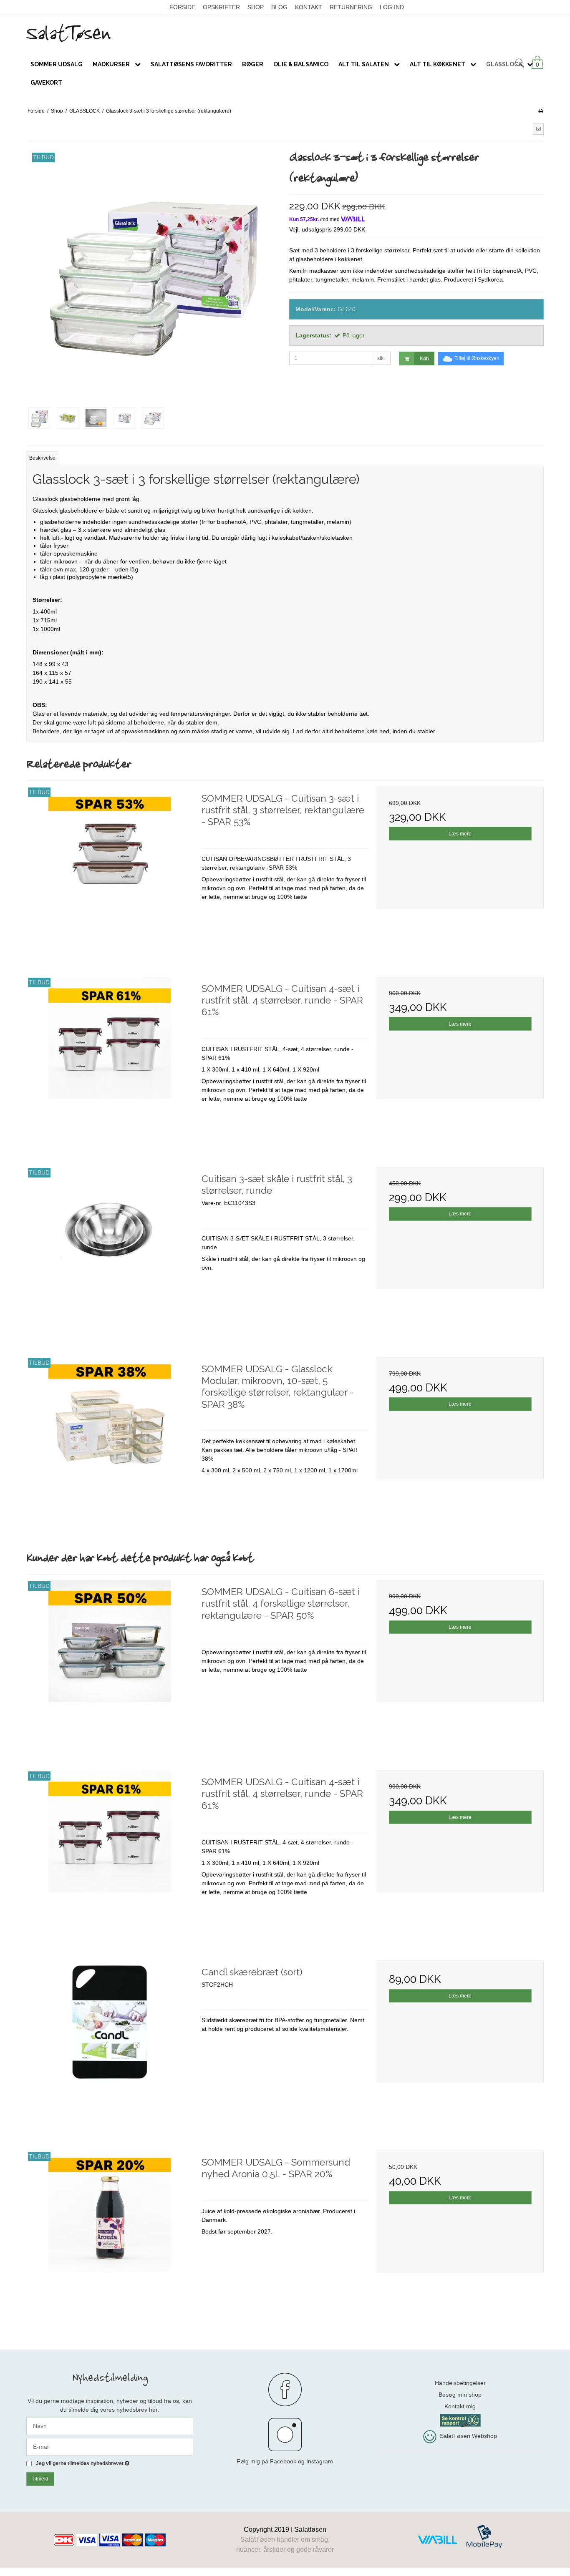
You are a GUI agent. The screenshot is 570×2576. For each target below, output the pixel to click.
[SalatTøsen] (285, 33)
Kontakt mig (460, 2406)
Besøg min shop (460, 2395)
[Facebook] (285, 2390)
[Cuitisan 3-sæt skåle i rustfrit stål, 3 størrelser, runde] (110, 1250)
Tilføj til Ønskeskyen (477, 358)
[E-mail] (110, 2446)
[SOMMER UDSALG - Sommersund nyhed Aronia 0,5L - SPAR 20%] (110, 2234)
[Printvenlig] (541, 111)
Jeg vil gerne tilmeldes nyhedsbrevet (83, 2464)
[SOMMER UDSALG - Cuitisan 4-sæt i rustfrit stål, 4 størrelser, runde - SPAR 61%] (110, 1060)
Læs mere (460, 834)
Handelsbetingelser (460, 2383)
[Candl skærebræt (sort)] (110, 2044)
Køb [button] (424, 359)
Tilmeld (40, 2479)
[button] (538, 129)
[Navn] (110, 2425)
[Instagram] (285, 2435)
